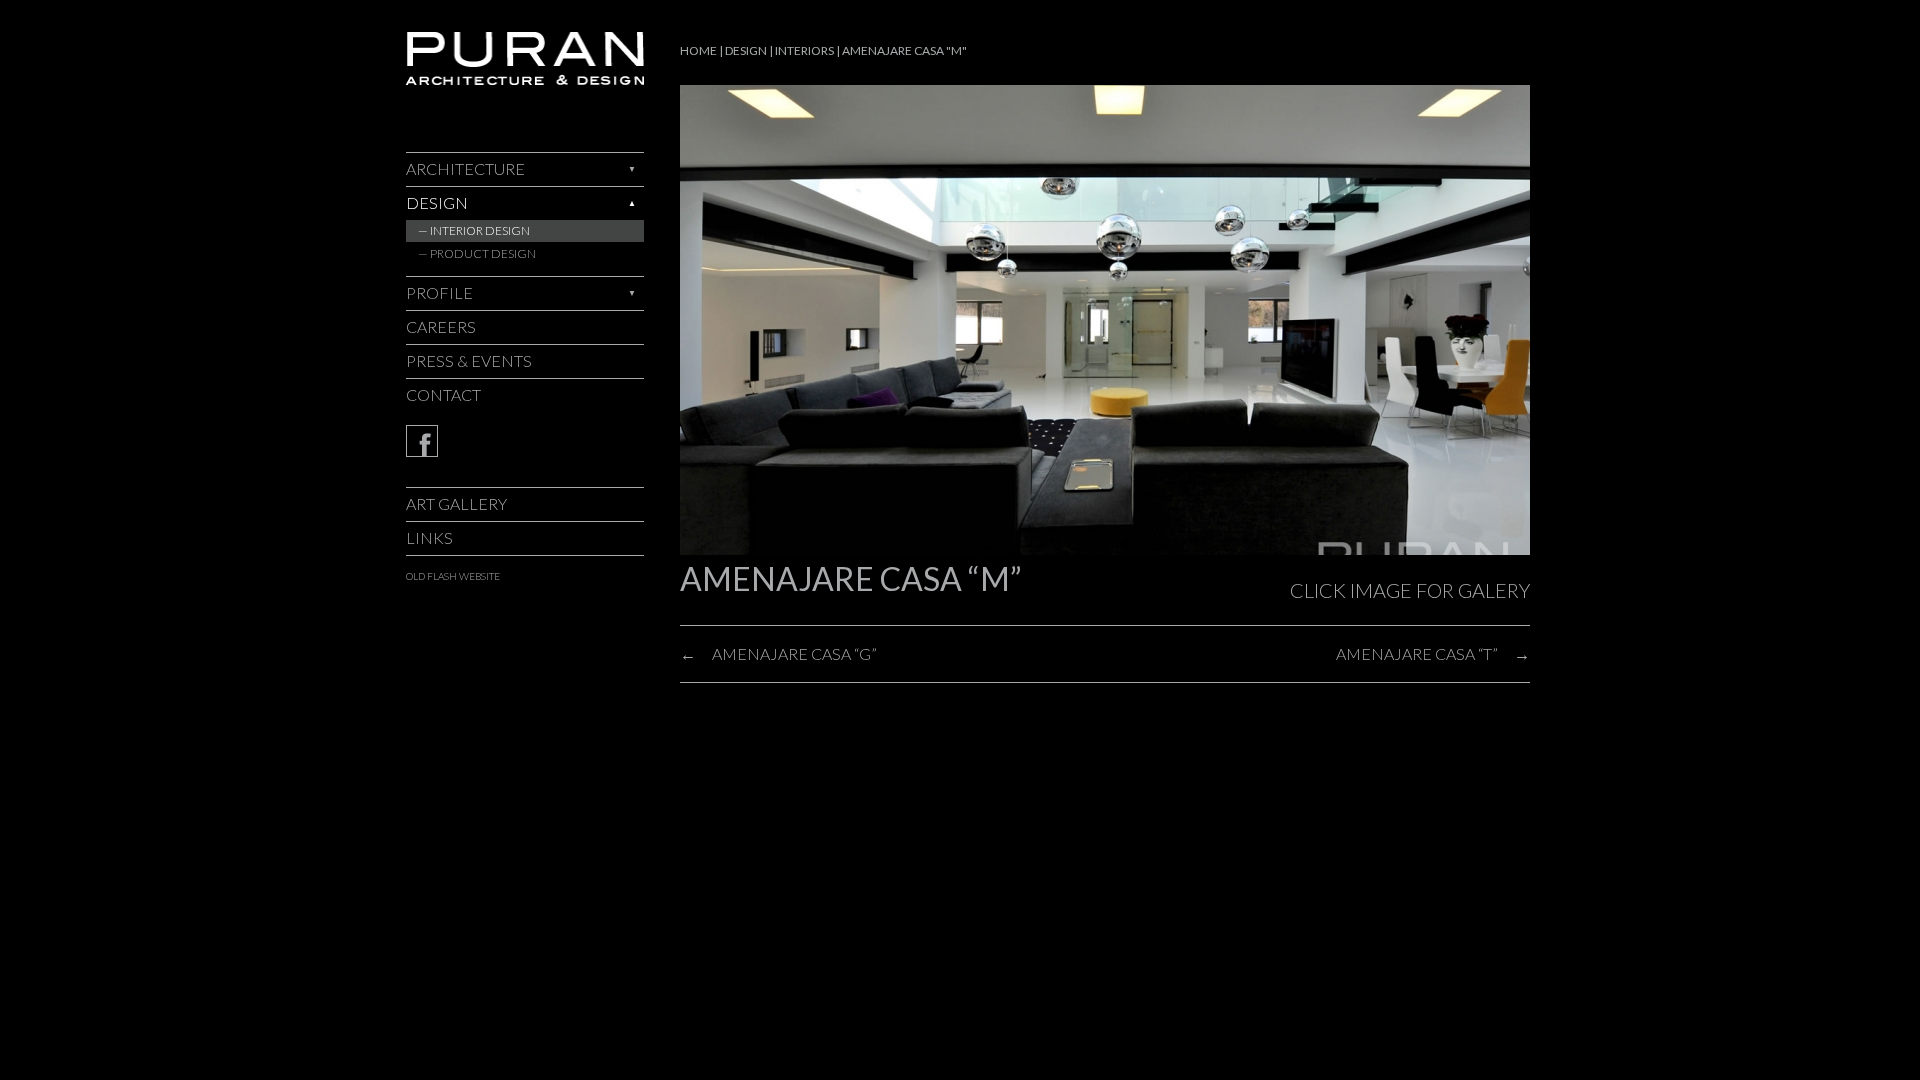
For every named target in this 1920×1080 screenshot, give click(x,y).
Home (698, 50)
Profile (439, 292)
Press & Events (469, 360)
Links (429, 537)
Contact (443, 394)
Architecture (465, 168)
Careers (441, 326)
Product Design (483, 253)
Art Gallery (456, 503)
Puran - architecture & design (525, 58)
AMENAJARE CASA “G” (794, 653)
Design (437, 202)
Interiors (804, 50)
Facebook (525, 441)
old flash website (453, 576)
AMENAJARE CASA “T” (1417, 653)
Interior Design (480, 230)
